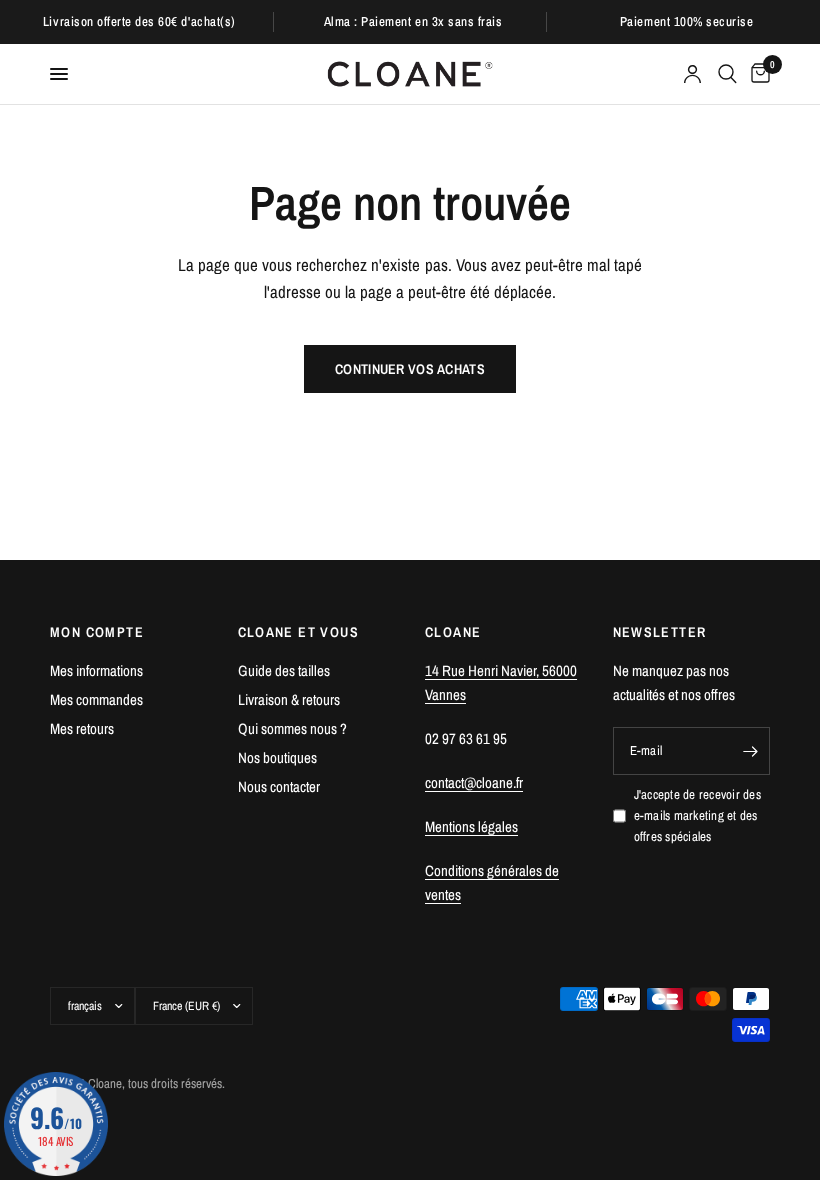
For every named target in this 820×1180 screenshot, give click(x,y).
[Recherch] (727, 74)
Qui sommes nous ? (292, 728)
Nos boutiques (277, 757)
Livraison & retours (289, 699)
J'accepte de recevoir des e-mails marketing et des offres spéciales (698, 815)
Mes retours (82, 728)
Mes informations (96, 670)
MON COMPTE (97, 632)
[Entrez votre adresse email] (750, 751)
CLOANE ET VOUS (299, 632)
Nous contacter (279, 786)
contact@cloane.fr (474, 782)
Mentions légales (471, 826)
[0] (757, 74)
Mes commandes (96, 699)
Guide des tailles (284, 670)
